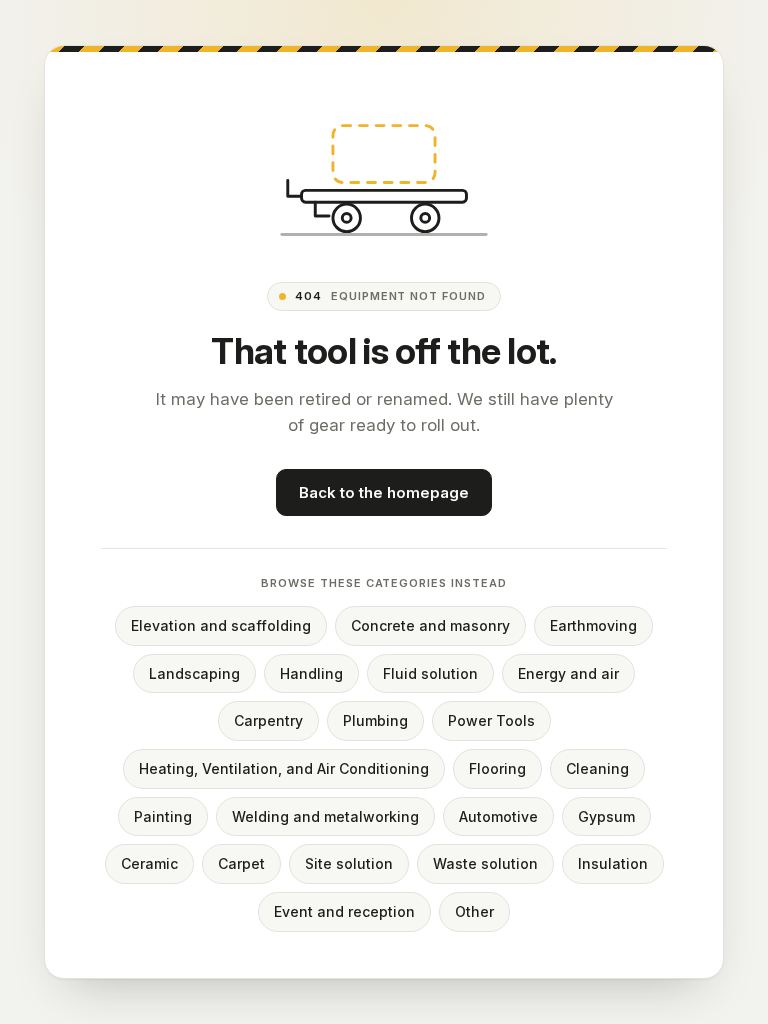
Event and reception (344, 911)
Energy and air (568, 673)
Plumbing (375, 720)
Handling (311, 673)
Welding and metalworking (325, 816)
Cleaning (597, 768)
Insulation (613, 863)
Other (474, 911)
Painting (163, 816)
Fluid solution (430, 673)
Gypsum (606, 816)
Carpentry (268, 720)
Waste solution (485, 863)
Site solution (349, 863)
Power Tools (491, 720)
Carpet (241, 863)
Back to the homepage (384, 492)
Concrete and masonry (430, 625)
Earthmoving (593, 625)
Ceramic (149, 863)
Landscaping (194, 673)
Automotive (498, 816)
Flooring (497, 768)
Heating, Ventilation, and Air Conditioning (284, 768)
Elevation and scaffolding (221, 625)
